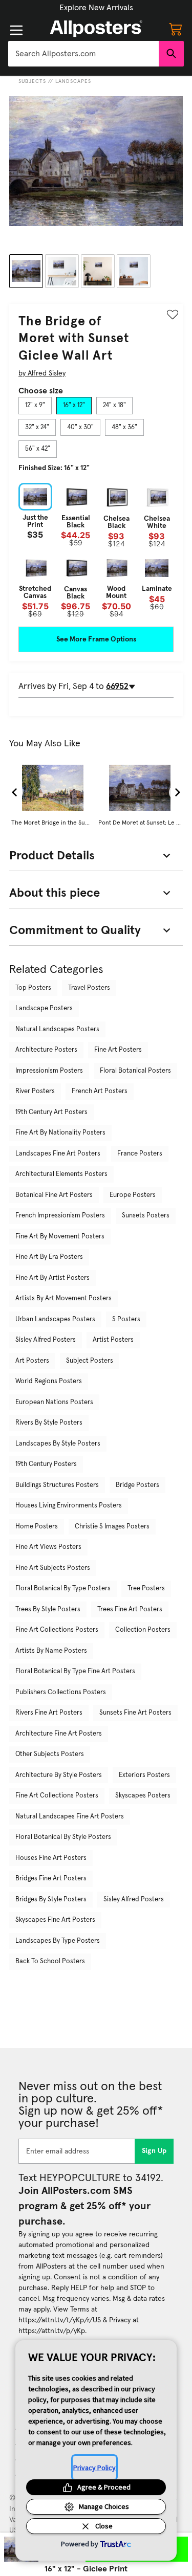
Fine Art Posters (118, 1050)
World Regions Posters (49, 1381)
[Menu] (16, 30)
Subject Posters (90, 1361)
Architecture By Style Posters (59, 1775)
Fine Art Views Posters (48, 1547)
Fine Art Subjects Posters (53, 1568)
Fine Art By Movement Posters (60, 1237)
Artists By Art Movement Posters (63, 1298)
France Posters (140, 1154)
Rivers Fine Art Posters (49, 1713)
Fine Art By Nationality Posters (60, 1133)
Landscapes (73, 81)
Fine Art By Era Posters (49, 1257)
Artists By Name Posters (51, 1651)
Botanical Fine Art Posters (54, 1195)
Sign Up (154, 2151)
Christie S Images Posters (112, 1527)
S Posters (126, 1319)
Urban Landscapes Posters (55, 1319)
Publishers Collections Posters (61, 1692)
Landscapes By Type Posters (58, 1941)
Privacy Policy (94, 2468)
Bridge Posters (137, 1485)
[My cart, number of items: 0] (176, 29)
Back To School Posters (50, 1961)
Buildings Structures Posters (57, 1485)
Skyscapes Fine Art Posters (55, 1920)
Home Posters (37, 1527)
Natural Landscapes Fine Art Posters (70, 1817)
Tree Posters (146, 1589)
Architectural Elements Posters (61, 1174)
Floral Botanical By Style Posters (63, 1837)
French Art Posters (100, 1091)
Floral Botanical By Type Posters (63, 1589)
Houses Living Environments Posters (69, 1506)
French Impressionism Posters (60, 1216)
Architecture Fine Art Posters (59, 1734)
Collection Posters (143, 1630)
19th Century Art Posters (51, 1112)
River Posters (35, 1091)
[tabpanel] (96, 550)
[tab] (35, 406)
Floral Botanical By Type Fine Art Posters (75, 1671)
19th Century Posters (46, 1464)
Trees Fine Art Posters (130, 1609)
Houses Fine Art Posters (51, 1858)
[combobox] (83, 54)
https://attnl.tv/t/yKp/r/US (60, 2320)
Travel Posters (89, 988)
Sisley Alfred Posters (46, 1340)
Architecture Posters (46, 1050)
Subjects (32, 81)
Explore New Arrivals (96, 8)
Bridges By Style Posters (51, 1900)
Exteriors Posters (144, 1775)
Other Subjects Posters (50, 1754)
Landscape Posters (44, 1008)
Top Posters (33, 988)
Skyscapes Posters (143, 1796)
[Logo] (96, 29)
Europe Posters (133, 1195)
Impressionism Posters (49, 1071)
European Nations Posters (54, 1402)
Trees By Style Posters (48, 1609)
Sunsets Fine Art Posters (135, 1713)
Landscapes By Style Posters (58, 1444)
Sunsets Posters (146, 1216)
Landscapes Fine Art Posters (58, 1154)
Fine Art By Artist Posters (52, 1278)
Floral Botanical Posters (135, 1071)
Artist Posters (113, 1340)
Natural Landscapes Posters (57, 1029)
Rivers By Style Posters (49, 1423)
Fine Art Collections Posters (57, 1630)
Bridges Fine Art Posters (51, 1879)
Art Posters (32, 1361)
